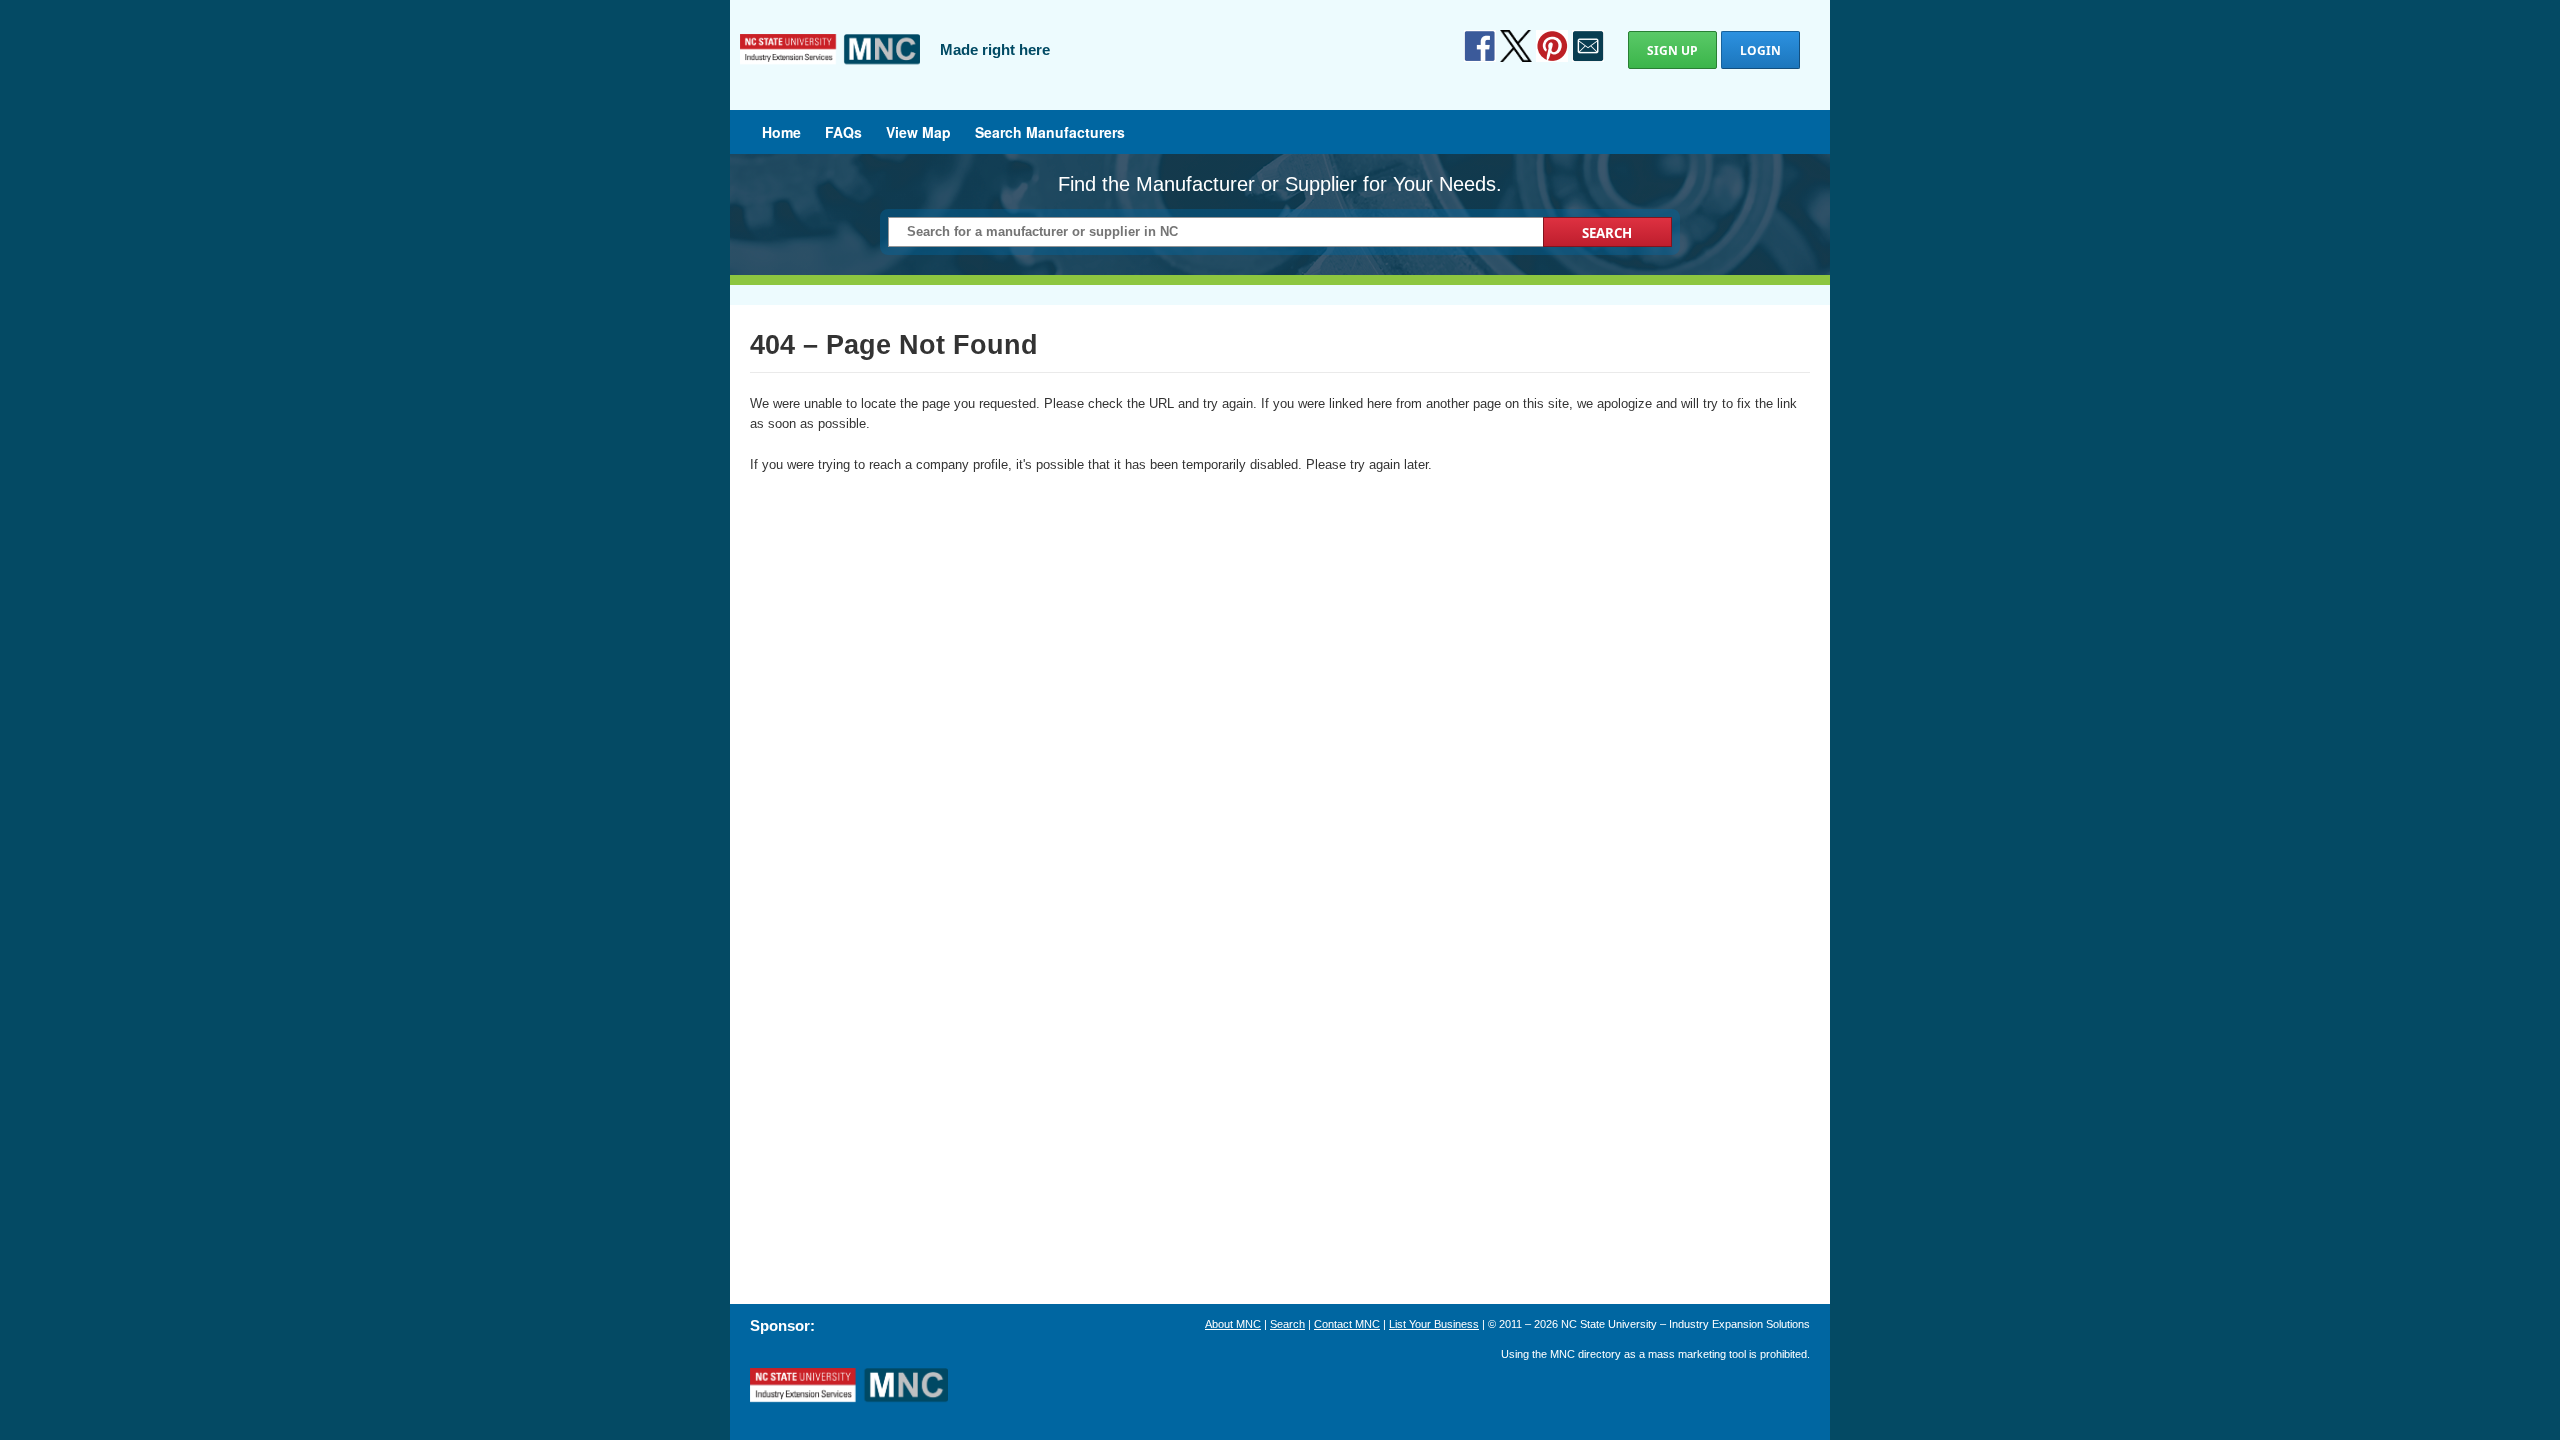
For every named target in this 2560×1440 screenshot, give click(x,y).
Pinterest (1552, 46)
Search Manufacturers (1050, 132)
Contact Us (1588, 46)
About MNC (1233, 1324)
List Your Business (1434, 1324)
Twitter (1516, 46)
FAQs (843, 132)
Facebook (1480, 46)
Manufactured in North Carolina (830, 64)
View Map (918, 132)
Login (1760, 50)
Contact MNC (1347, 1324)
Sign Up (1672, 50)
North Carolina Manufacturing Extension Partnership (849, 1386)
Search (1287, 1324)
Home (781, 132)
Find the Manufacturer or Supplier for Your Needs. (1280, 184)
